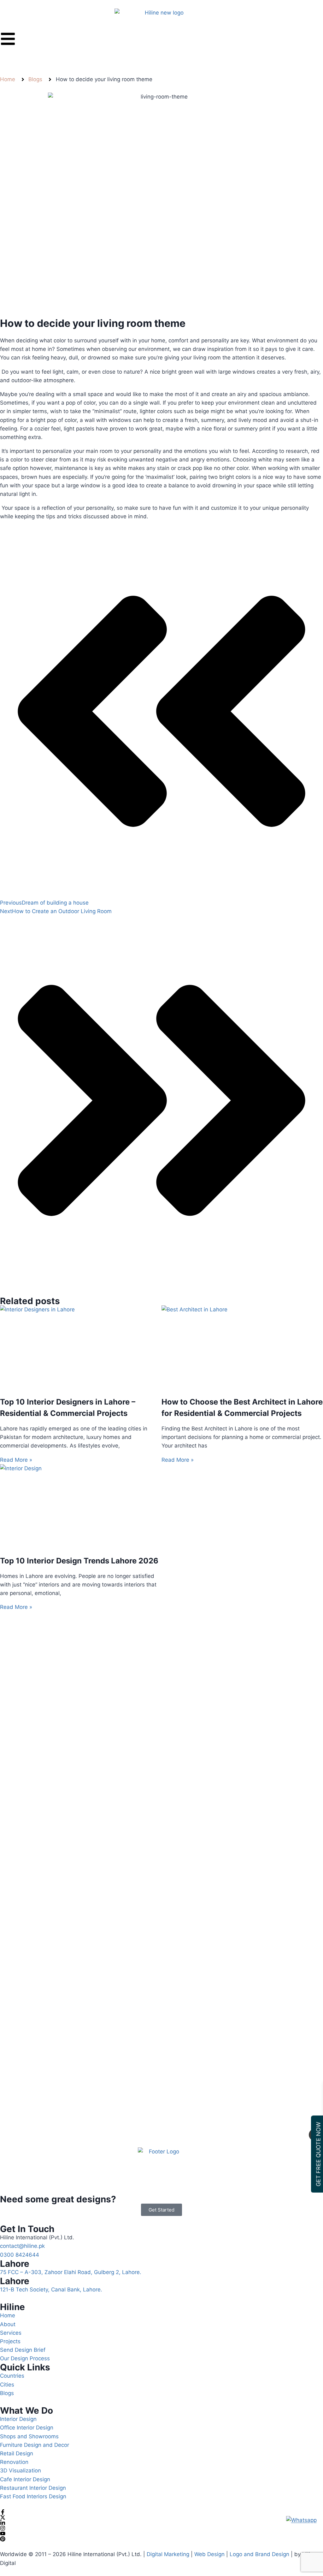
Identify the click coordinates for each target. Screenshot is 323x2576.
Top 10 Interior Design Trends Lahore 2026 (79, 1561)
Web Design (209, 2554)
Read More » (16, 1460)
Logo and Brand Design (259, 2554)
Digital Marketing (168, 2554)
